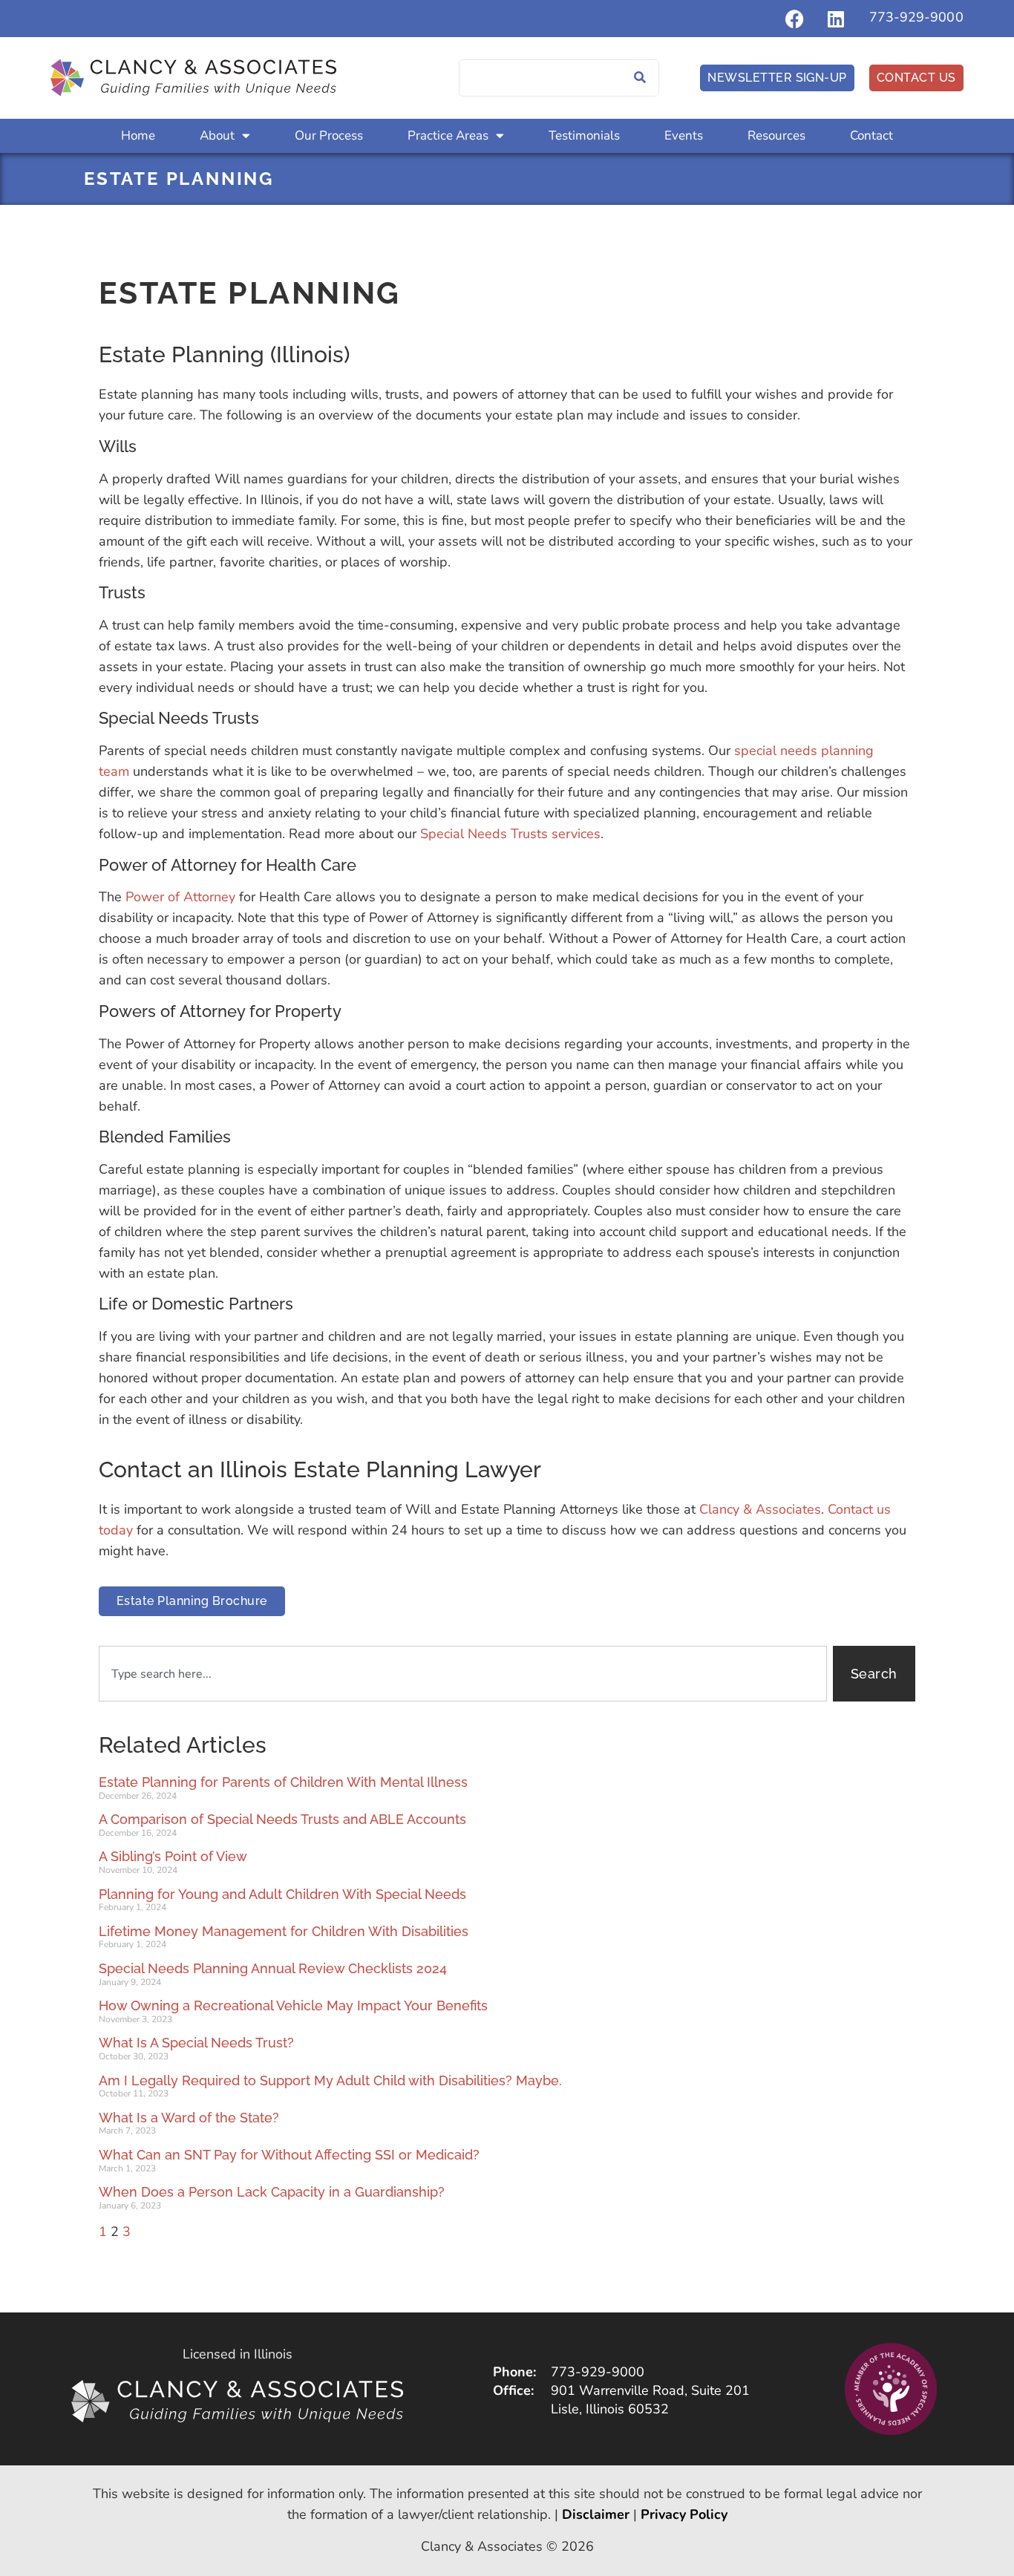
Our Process (329, 135)
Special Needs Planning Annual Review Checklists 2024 (273, 1968)
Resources (776, 135)
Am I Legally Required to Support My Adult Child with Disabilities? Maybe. (330, 2080)
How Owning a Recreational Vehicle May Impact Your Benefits (293, 2005)
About (217, 135)
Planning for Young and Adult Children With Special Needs (282, 1894)
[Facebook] (795, 19)
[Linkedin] (836, 19)
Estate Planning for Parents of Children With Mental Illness (283, 1782)
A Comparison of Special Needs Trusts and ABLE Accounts (282, 1819)
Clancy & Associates (760, 1509)
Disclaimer (596, 2514)
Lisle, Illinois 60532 (610, 2409)
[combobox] (463, 1674)
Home (138, 135)
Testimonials (584, 135)
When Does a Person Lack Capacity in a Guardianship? (272, 2192)
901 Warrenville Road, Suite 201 (650, 2390)
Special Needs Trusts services (510, 834)
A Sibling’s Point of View (173, 1856)
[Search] (640, 78)
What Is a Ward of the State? (189, 2118)
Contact (871, 135)
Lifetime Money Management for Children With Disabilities (284, 1931)
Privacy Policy (684, 2514)
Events (684, 135)
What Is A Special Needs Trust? (196, 2043)
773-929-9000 (916, 17)
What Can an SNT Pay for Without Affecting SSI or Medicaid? (289, 2155)
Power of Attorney (180, 897)
